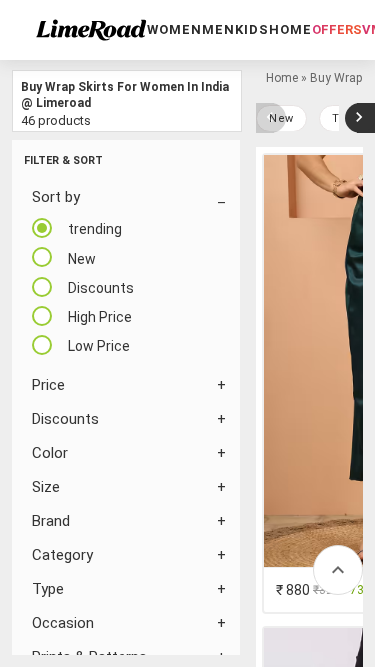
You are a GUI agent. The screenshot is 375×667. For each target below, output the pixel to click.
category (62, 555)
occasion (63, 623)
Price (48, 385)
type (48, 589)
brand (51, 521)
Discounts (65, 419)
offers (337, 29)
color (50, 453)
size (46, 487)
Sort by (56, 197)
